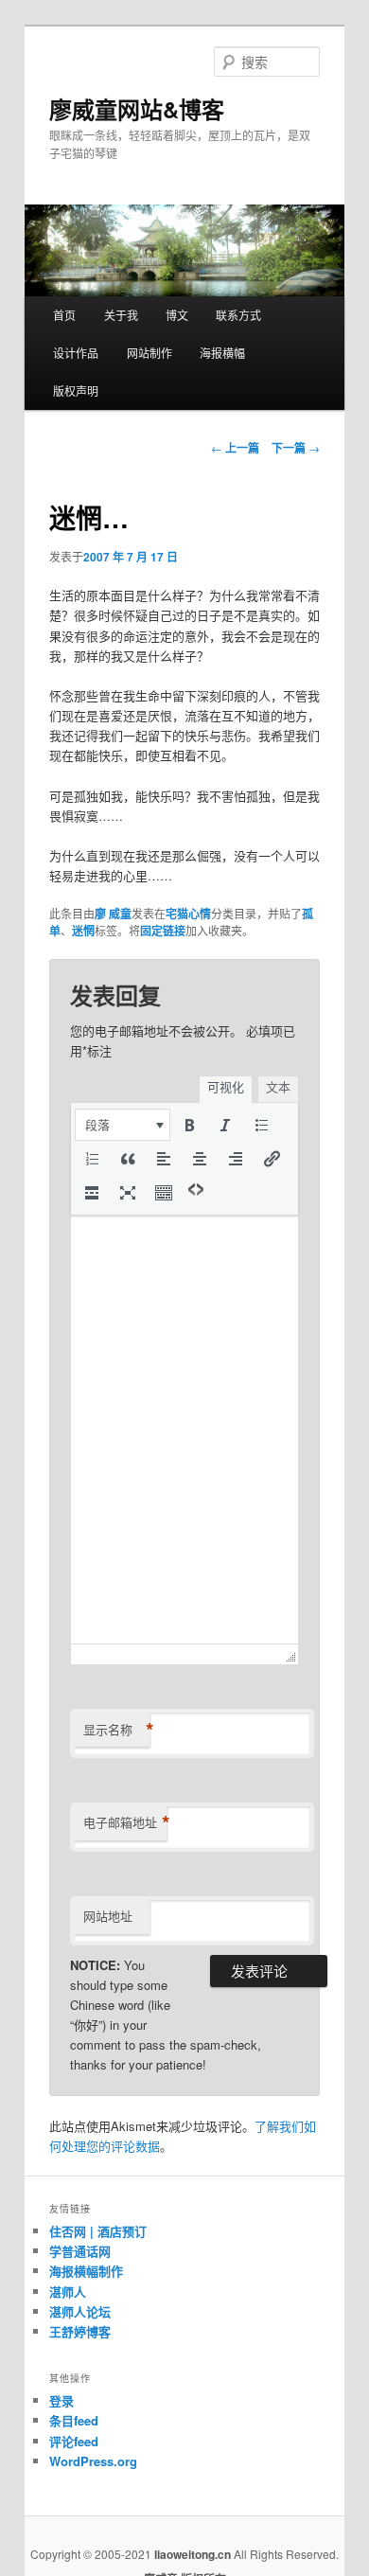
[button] (123, 1125)
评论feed (74, 2441)
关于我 (121, 315)
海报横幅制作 (86, 2271)
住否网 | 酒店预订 (98, 2231)
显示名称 (116, 1730)
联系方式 (238, 315)
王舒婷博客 (80, 2331)
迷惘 (83, 931)
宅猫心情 (188, 914)
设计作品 (76, 353)
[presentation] (123, 1125)
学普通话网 (80, 2251)
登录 (61, 2400)
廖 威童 (113, 914)
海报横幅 (222, 353)
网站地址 (108, 1916)
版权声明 (76, 391)
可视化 (226, 1087)
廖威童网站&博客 (137, 109)
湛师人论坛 (80, 2311)
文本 (278, 1087)
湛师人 (68, 2292)
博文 (177, 315)
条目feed (74, 2420)
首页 (64, 315)
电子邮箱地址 (125, 1822)
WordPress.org (93, 2461)
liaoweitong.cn (193, 2554)
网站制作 (149, 353)
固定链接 (163, 931)
